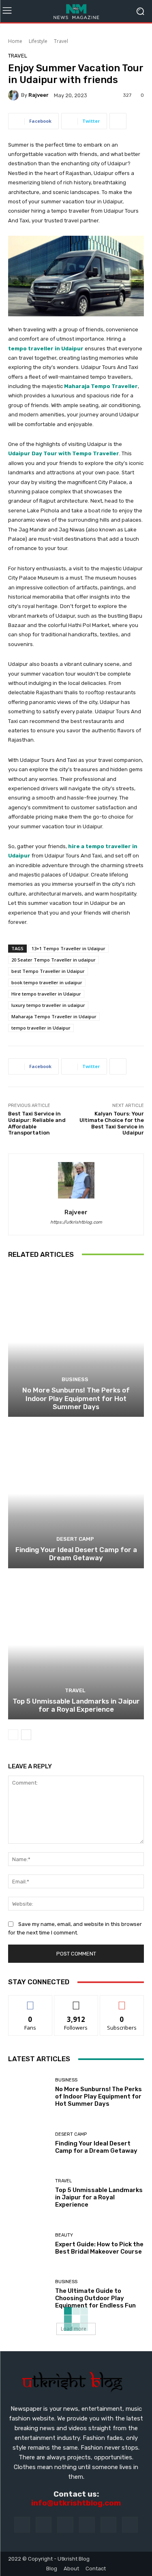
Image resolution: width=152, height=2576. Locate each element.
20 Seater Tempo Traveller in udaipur (54, 960)
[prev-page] (13, 1735)
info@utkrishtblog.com (76, 2503)
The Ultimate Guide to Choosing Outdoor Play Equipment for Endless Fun (95, 2298)
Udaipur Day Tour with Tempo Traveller (64, 453)
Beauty (64, 2235)
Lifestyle (38, 41)
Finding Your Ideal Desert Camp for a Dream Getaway (76, 1554)
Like (30, 2001)
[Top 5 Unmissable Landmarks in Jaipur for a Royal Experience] (76, 1645)
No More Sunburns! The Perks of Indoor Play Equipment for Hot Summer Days (76, 1398)
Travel (61, 41)
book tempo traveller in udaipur (47, 982)
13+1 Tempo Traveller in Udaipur (69, 948)
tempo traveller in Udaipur (41, 1028)
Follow (76, 2001)
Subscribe (122, 2001)
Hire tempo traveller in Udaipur (46, 994)
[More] (118, 121)
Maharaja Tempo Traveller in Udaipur (54, 1016)
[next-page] (26, 1735)
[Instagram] (44, 2525)
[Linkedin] (65, 2525)
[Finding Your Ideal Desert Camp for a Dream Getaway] (76, 1494)
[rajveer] (15, 95)
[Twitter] (130, 2525)
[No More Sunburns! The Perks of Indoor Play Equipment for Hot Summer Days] (76, 1342)
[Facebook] (22, 2525)
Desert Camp (75, 1539)
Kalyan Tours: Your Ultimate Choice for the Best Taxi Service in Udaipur (112, 1123)
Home (15, 41)
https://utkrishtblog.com (76, 1222)
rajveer (39, 95)
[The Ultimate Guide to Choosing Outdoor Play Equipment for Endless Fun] (29, 2294)
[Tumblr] (108, 2525)
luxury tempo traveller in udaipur (48, 1005)
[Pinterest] (87, 2525)
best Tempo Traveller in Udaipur (48, 971)
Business (75, 1379)
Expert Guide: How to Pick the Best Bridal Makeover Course (99, 2248)
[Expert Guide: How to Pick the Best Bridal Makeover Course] (29, 2244)
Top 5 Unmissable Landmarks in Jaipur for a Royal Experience (76, 1705)
